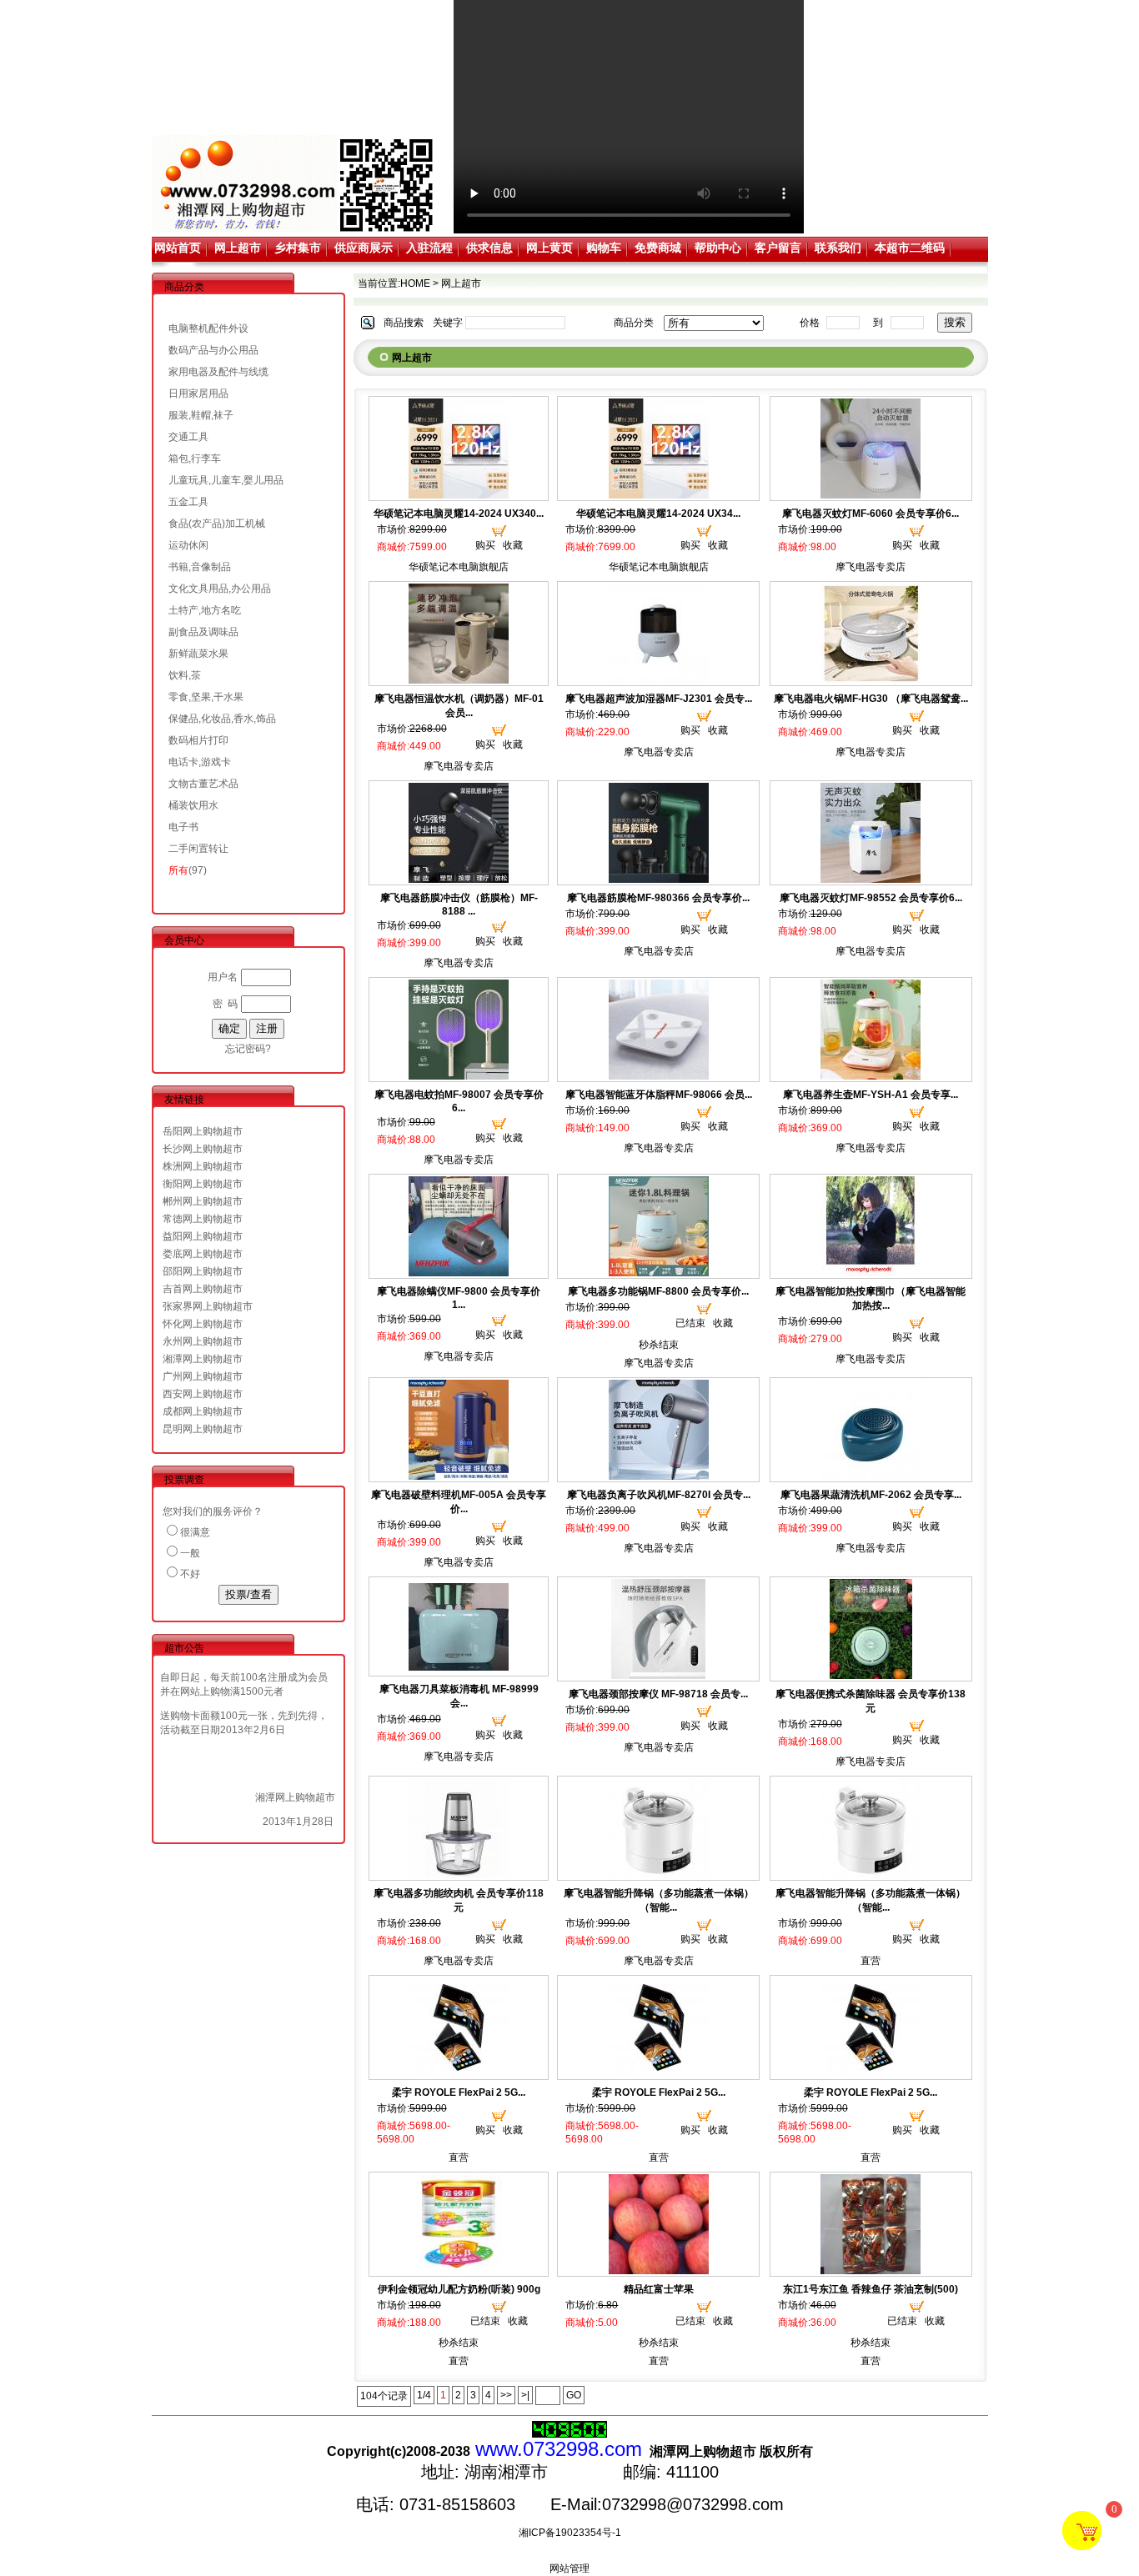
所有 (178, 870)
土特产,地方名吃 (205, 610)
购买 (485, 545)
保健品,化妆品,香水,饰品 (222, 719)
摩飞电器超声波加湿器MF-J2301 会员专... (659, 699)
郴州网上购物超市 (203, 1201)
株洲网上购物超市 (203, 1166)
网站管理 (569, 2568)
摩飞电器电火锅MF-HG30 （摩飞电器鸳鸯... (871, 699)
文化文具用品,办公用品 (220, 589)
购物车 (604, 248)
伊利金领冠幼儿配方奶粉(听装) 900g (459, 2289)
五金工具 (188, 502)
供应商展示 (364, 248)
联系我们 (838, 248)
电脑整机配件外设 (208, 328)
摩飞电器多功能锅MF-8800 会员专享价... (658, 1291)
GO (574, 2395)
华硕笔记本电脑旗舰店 (459, 567)
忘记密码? (248, 1049)
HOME (415, 283)
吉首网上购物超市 (203, 1289)
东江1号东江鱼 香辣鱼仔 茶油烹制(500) (871, 2289)
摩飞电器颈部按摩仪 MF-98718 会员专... (658, 1694)
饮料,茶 (185, 675)
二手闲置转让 (198, 849)
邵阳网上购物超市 (203, 1271)
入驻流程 (429, 248)
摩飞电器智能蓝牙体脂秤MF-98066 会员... (659, 1095)
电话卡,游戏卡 (200, 762)
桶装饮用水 (193, 805)
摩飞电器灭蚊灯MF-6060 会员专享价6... (871, 514)
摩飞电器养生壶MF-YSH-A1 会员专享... (871, 1095)
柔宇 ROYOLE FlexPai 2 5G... (459, 2092)
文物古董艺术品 (203, 784)
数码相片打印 (198, 740)
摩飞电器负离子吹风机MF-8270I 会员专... (659, 1495)
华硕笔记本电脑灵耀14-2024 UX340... (459, 514)
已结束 (690, 1323)
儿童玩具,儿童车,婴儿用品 (226, 480)
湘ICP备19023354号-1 (570, 2533)
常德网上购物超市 (203, 1219)
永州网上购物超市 (203, 1341)
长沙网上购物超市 (203, 1149)
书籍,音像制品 (200, 567)
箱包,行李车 (195, 459)
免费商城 (658, 248)
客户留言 (778, 248)
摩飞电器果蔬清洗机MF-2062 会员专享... (871, 1495)
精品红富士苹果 (659, 2289)
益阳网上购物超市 (203, 1236)
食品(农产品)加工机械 (217, 524)
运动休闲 (188, 545)
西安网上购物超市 (203, 1394)
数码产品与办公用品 (213, 350)
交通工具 (188, 437)
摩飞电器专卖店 (871, 567)
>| (525, 2395)
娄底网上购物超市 (203, 1254)
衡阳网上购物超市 (203, 1184)
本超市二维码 (910, 248)
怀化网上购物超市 (203, 1324)
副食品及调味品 (203, 632)
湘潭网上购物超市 (203, 1359)
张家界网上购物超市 (208, 1306)
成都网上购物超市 (203, 1411)
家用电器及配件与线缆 (218, 372)
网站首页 (178, 248)
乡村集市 (298, 248)
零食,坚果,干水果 (206, 697)
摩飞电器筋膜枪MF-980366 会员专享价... (658, 898)
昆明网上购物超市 (203, 1429)
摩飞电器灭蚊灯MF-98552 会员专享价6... (871, 898)
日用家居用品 (198, 393)
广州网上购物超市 (203, 1376)
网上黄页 (549, 248)
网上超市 (238, 248)
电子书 (183, 827)
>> (506, 2395)
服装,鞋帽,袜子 (201, 415)
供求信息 (489, 248)
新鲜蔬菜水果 (198, 654)
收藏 (513, 545)
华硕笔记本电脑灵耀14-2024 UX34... (658, 514)
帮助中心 (718, 248)
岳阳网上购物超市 (203, 1131)
